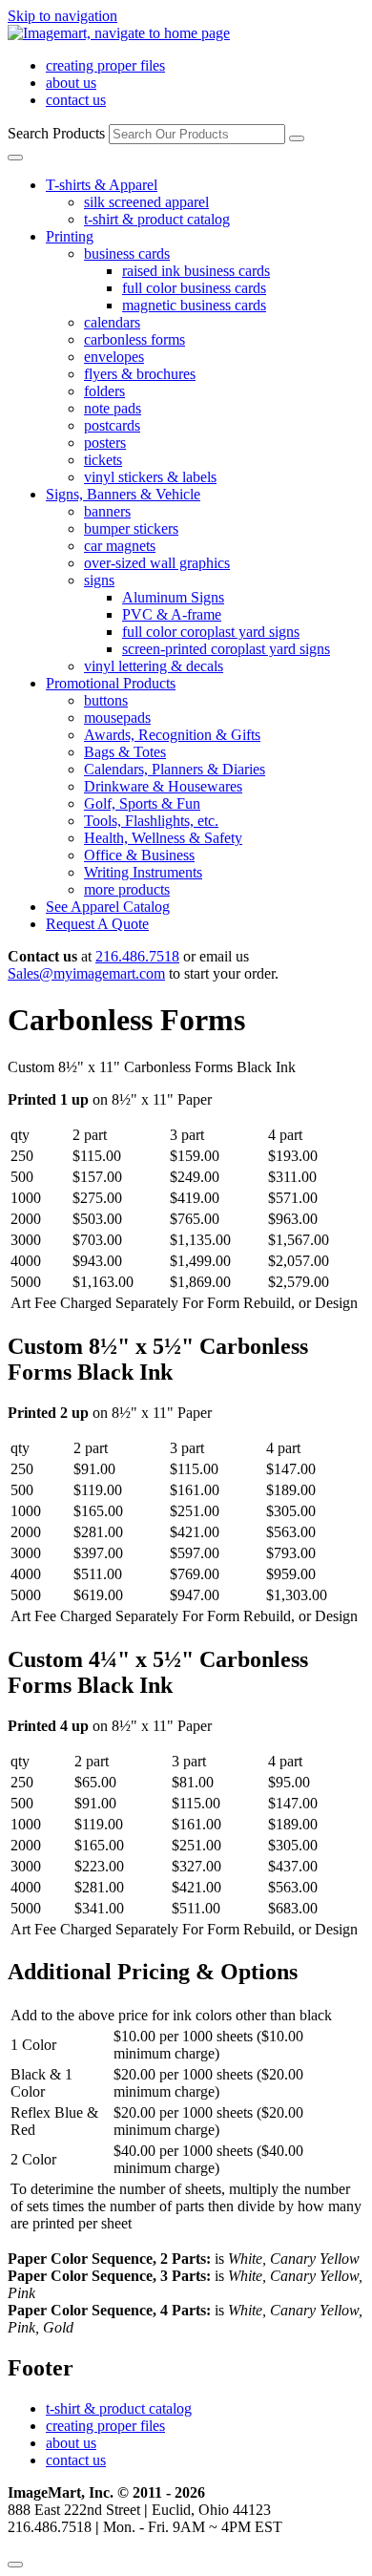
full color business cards (194, 288)
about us (71, 83)
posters (105, 443)
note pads (113, 408)
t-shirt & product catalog (157, 219)
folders (104, 391)
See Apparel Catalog (108, 907)
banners (107, 511)
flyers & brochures (140, 374)
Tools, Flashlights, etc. (151, 821)
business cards (127, 253)
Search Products (56, 133)
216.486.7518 (137, 956)
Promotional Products (111, 683)
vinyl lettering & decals (154, 666)
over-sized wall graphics (157, 563)
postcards (112, 425)
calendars (112, 322)
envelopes (114, 357)
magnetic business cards (194, 305)
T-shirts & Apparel (102, 185)
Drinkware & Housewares (163, 786)
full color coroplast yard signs (211, 632)
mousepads (117, 718)
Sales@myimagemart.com (86, 973)
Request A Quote (97, 924)
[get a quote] (15, 2565)
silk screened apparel (146, 202)
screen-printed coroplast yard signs (226, 649)
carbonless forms (134, 339)
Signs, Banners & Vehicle (123, 494)
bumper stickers (131, 528)
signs (99, 580)
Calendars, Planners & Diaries (175, 769)
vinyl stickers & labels (150, 477)
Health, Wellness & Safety (163, 838)
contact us (76, 100)
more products (127, 889)
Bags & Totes (125, 752)
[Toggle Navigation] (15, 158)
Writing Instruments (143, 872)
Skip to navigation (62, 16)
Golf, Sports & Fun (142, 803)
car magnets (120, 546)
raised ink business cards (196, 271)
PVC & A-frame (172, 614)
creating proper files (105, 65)
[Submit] (297, 138)
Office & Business (139, 855)
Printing (70, 236)
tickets (103, 460)
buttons (106, 700)
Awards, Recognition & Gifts (172, 735)
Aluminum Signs (173, 597)
